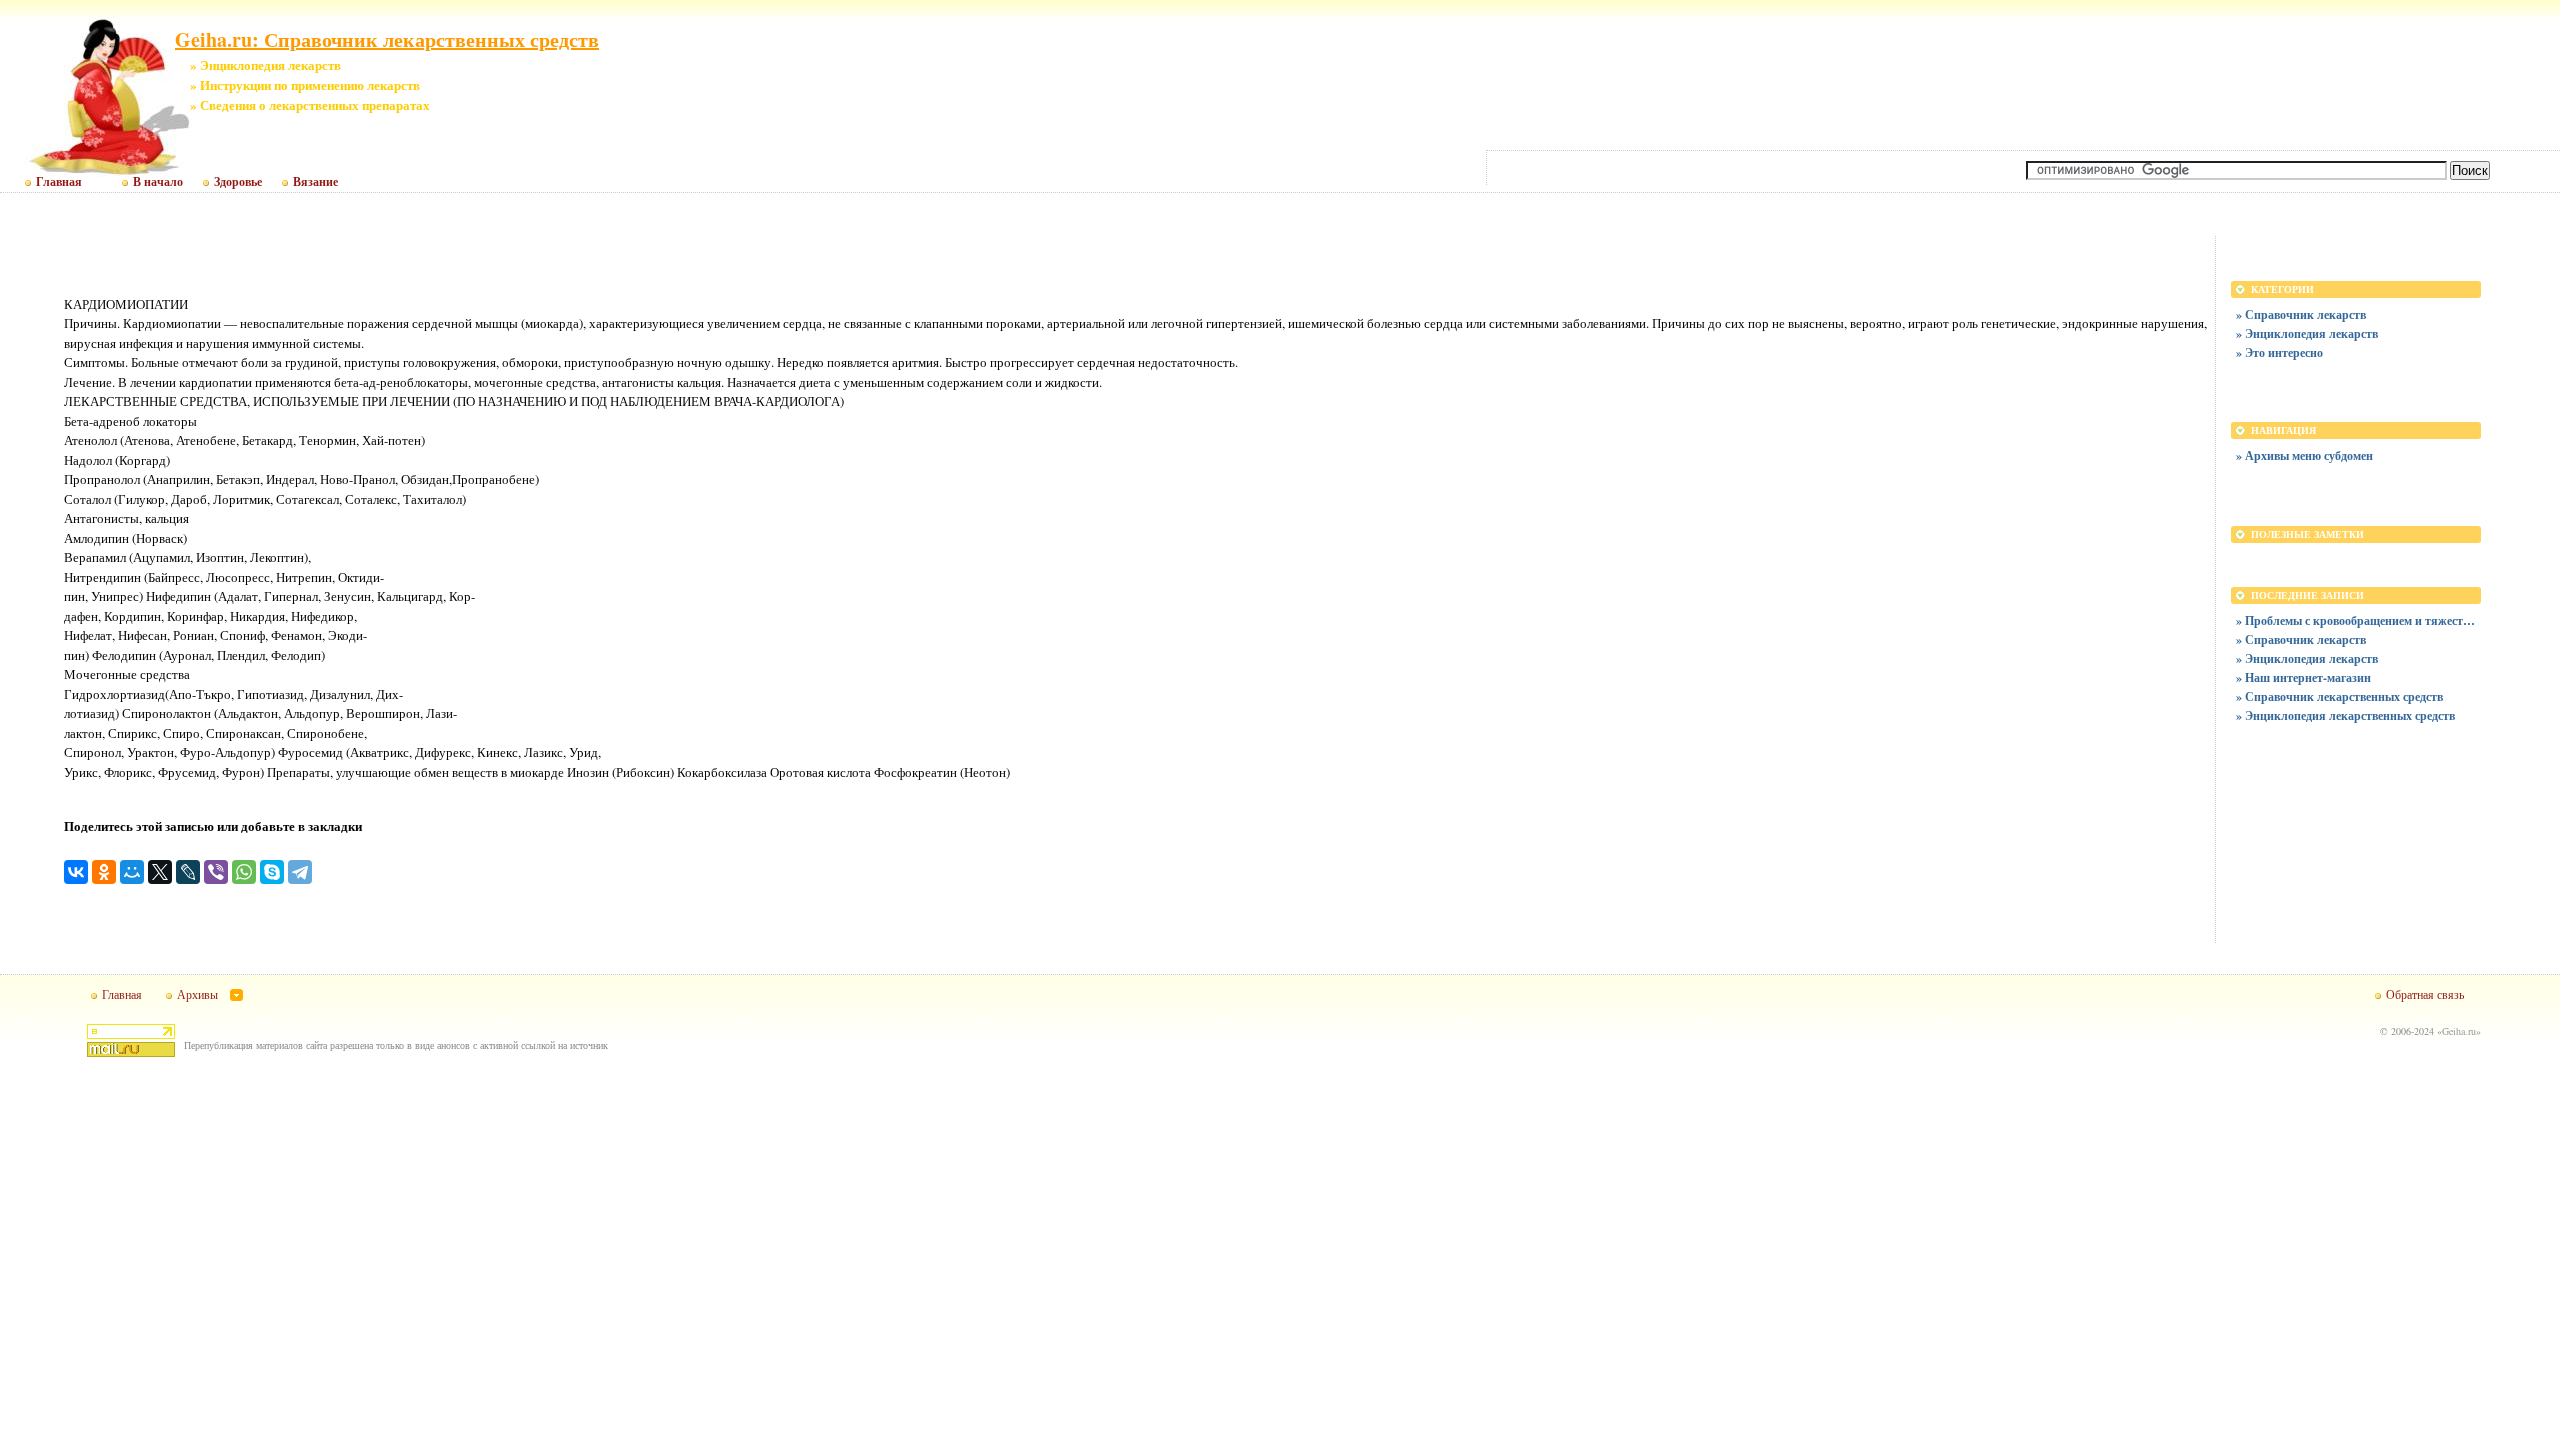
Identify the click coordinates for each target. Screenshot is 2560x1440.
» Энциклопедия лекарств (2307, 333)
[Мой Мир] (132, 872)
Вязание (315, 182)
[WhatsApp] (244, 872)
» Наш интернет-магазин (2303, 677)
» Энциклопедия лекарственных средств (2345, 715)
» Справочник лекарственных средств (2339, 696)
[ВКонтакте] (76, 872)
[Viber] (216, 872)
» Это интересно (2279, 352)
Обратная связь (2425, 994)
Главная (59, 182)
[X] (160, 872)
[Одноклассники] (104, 872)
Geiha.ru (2459, 1031)
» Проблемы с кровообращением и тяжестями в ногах (2356, 620)
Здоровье (238, 182)
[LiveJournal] (188, 872)
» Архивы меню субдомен (2304, 455)
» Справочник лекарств (2301, 314)
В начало (158, 182)
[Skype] (272, 872)
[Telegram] (300, 872)
